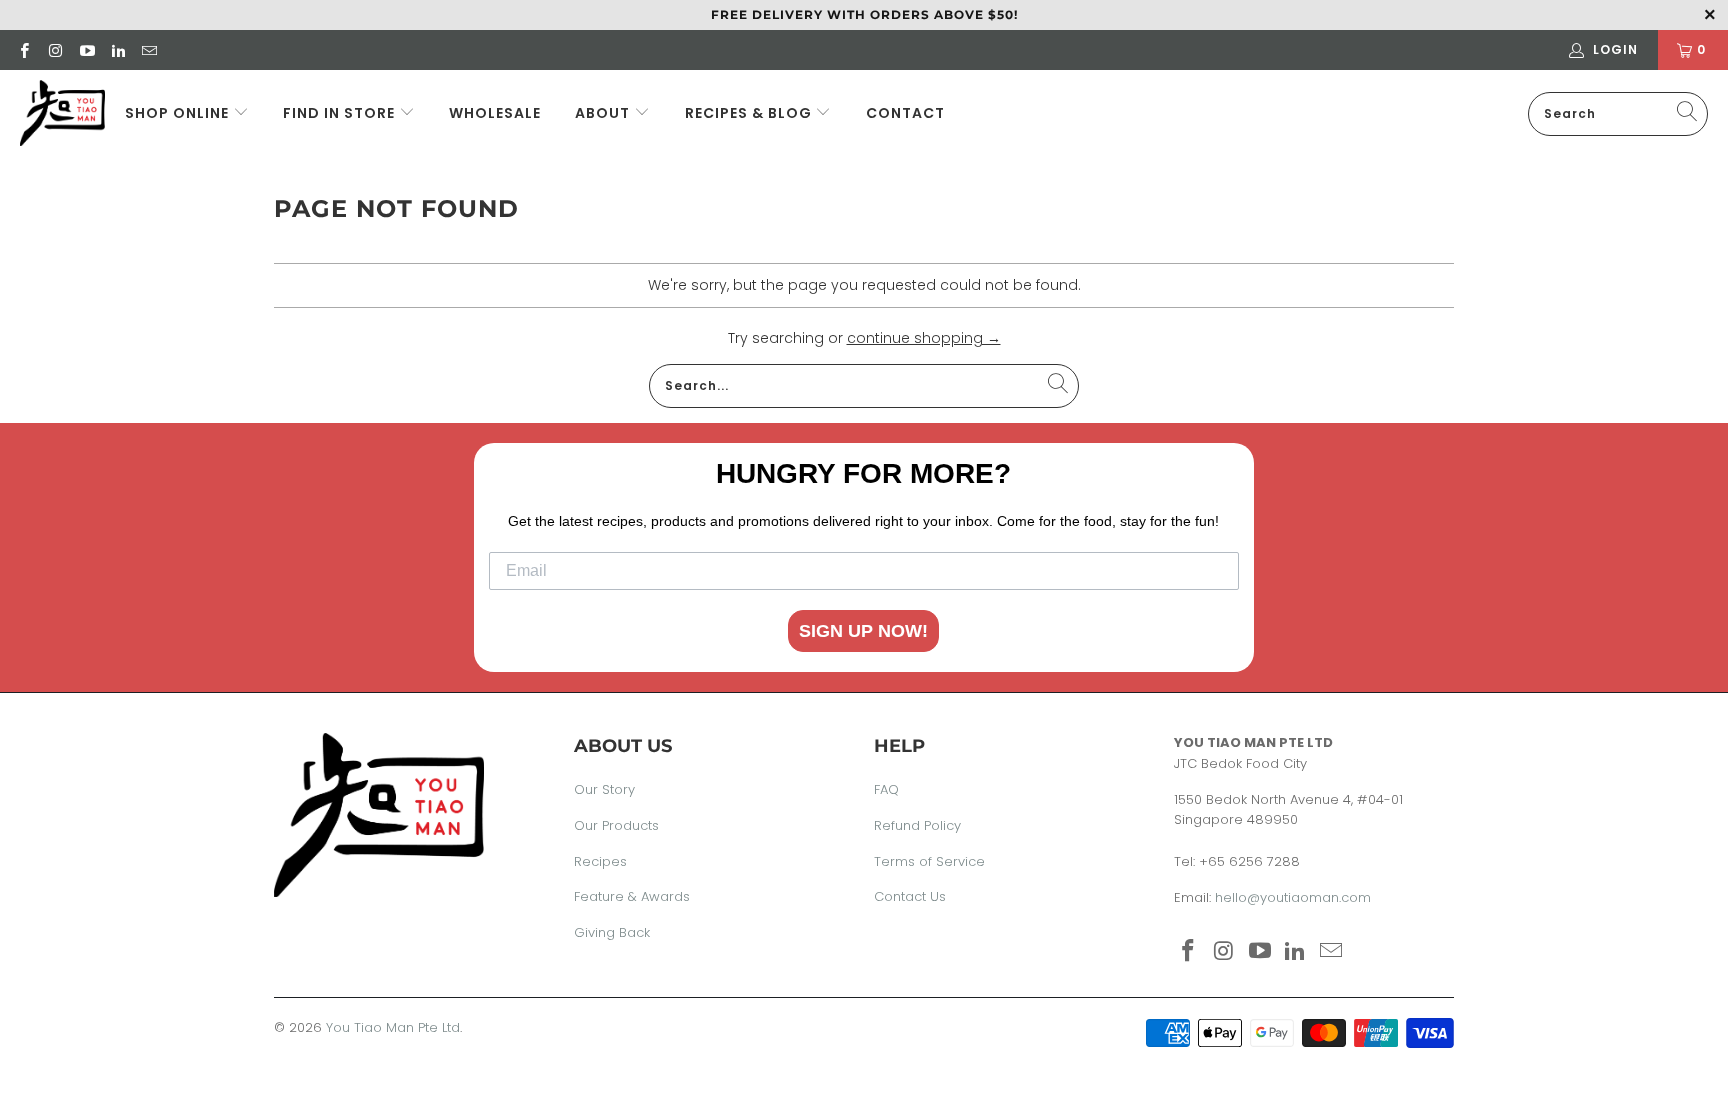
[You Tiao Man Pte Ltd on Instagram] (54, 49)
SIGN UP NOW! (863, 631)
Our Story (604, 789)
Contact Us (910, 896)
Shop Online (177, 113)
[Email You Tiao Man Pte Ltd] (148, 49)
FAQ (886, 789)
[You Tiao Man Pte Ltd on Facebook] (23, 49)
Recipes (600, 861)
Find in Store (341, 113)
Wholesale (495, 113)
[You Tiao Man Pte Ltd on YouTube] (86, 49)
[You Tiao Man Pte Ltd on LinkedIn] (117, 49)
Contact (905, 113)
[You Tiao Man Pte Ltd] (62, 113)
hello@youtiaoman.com (1293, 897)
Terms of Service (929, 861)
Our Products (616, 825)
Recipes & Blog (750, 113)
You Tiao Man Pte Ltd (393, 1027)
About (602, 113)
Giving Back (612, 932)
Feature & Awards (632, 896)
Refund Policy (917, 825)
